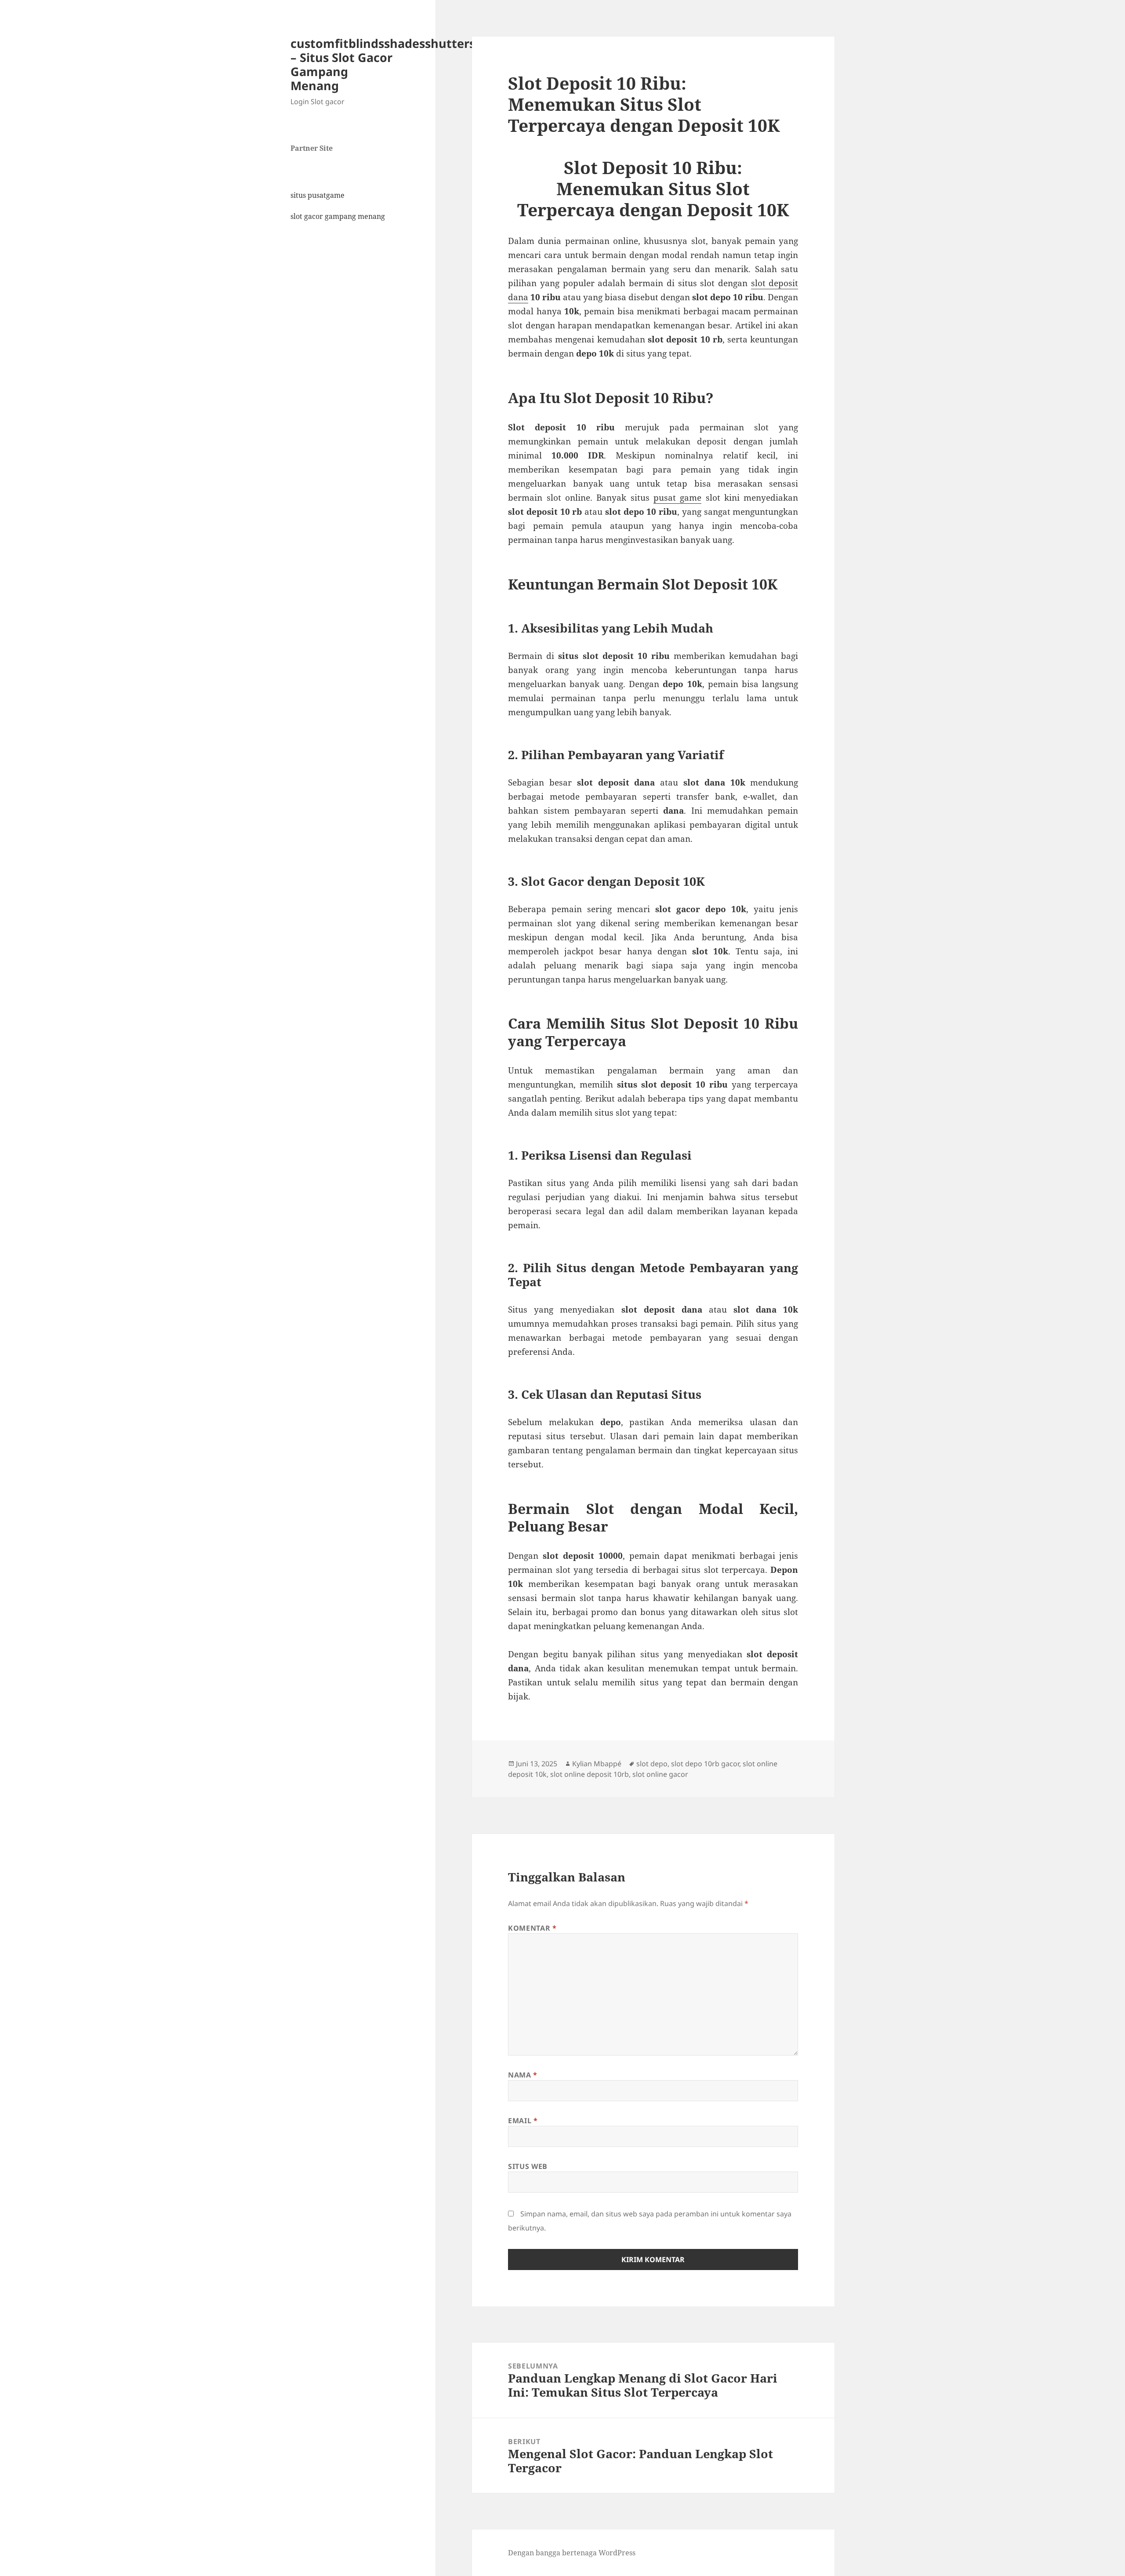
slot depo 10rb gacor (705, 1764)
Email (523, 2121)
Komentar (532, 1928)
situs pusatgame (318, 195)
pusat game (677, 498)
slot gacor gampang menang (338, 216)
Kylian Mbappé (597, 1764)
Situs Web (528, 2166)
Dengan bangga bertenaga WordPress (572, 2553)
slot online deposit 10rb (590, 1774)
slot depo (652, 1764)
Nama (523, 2075)
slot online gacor (660, 1774)
